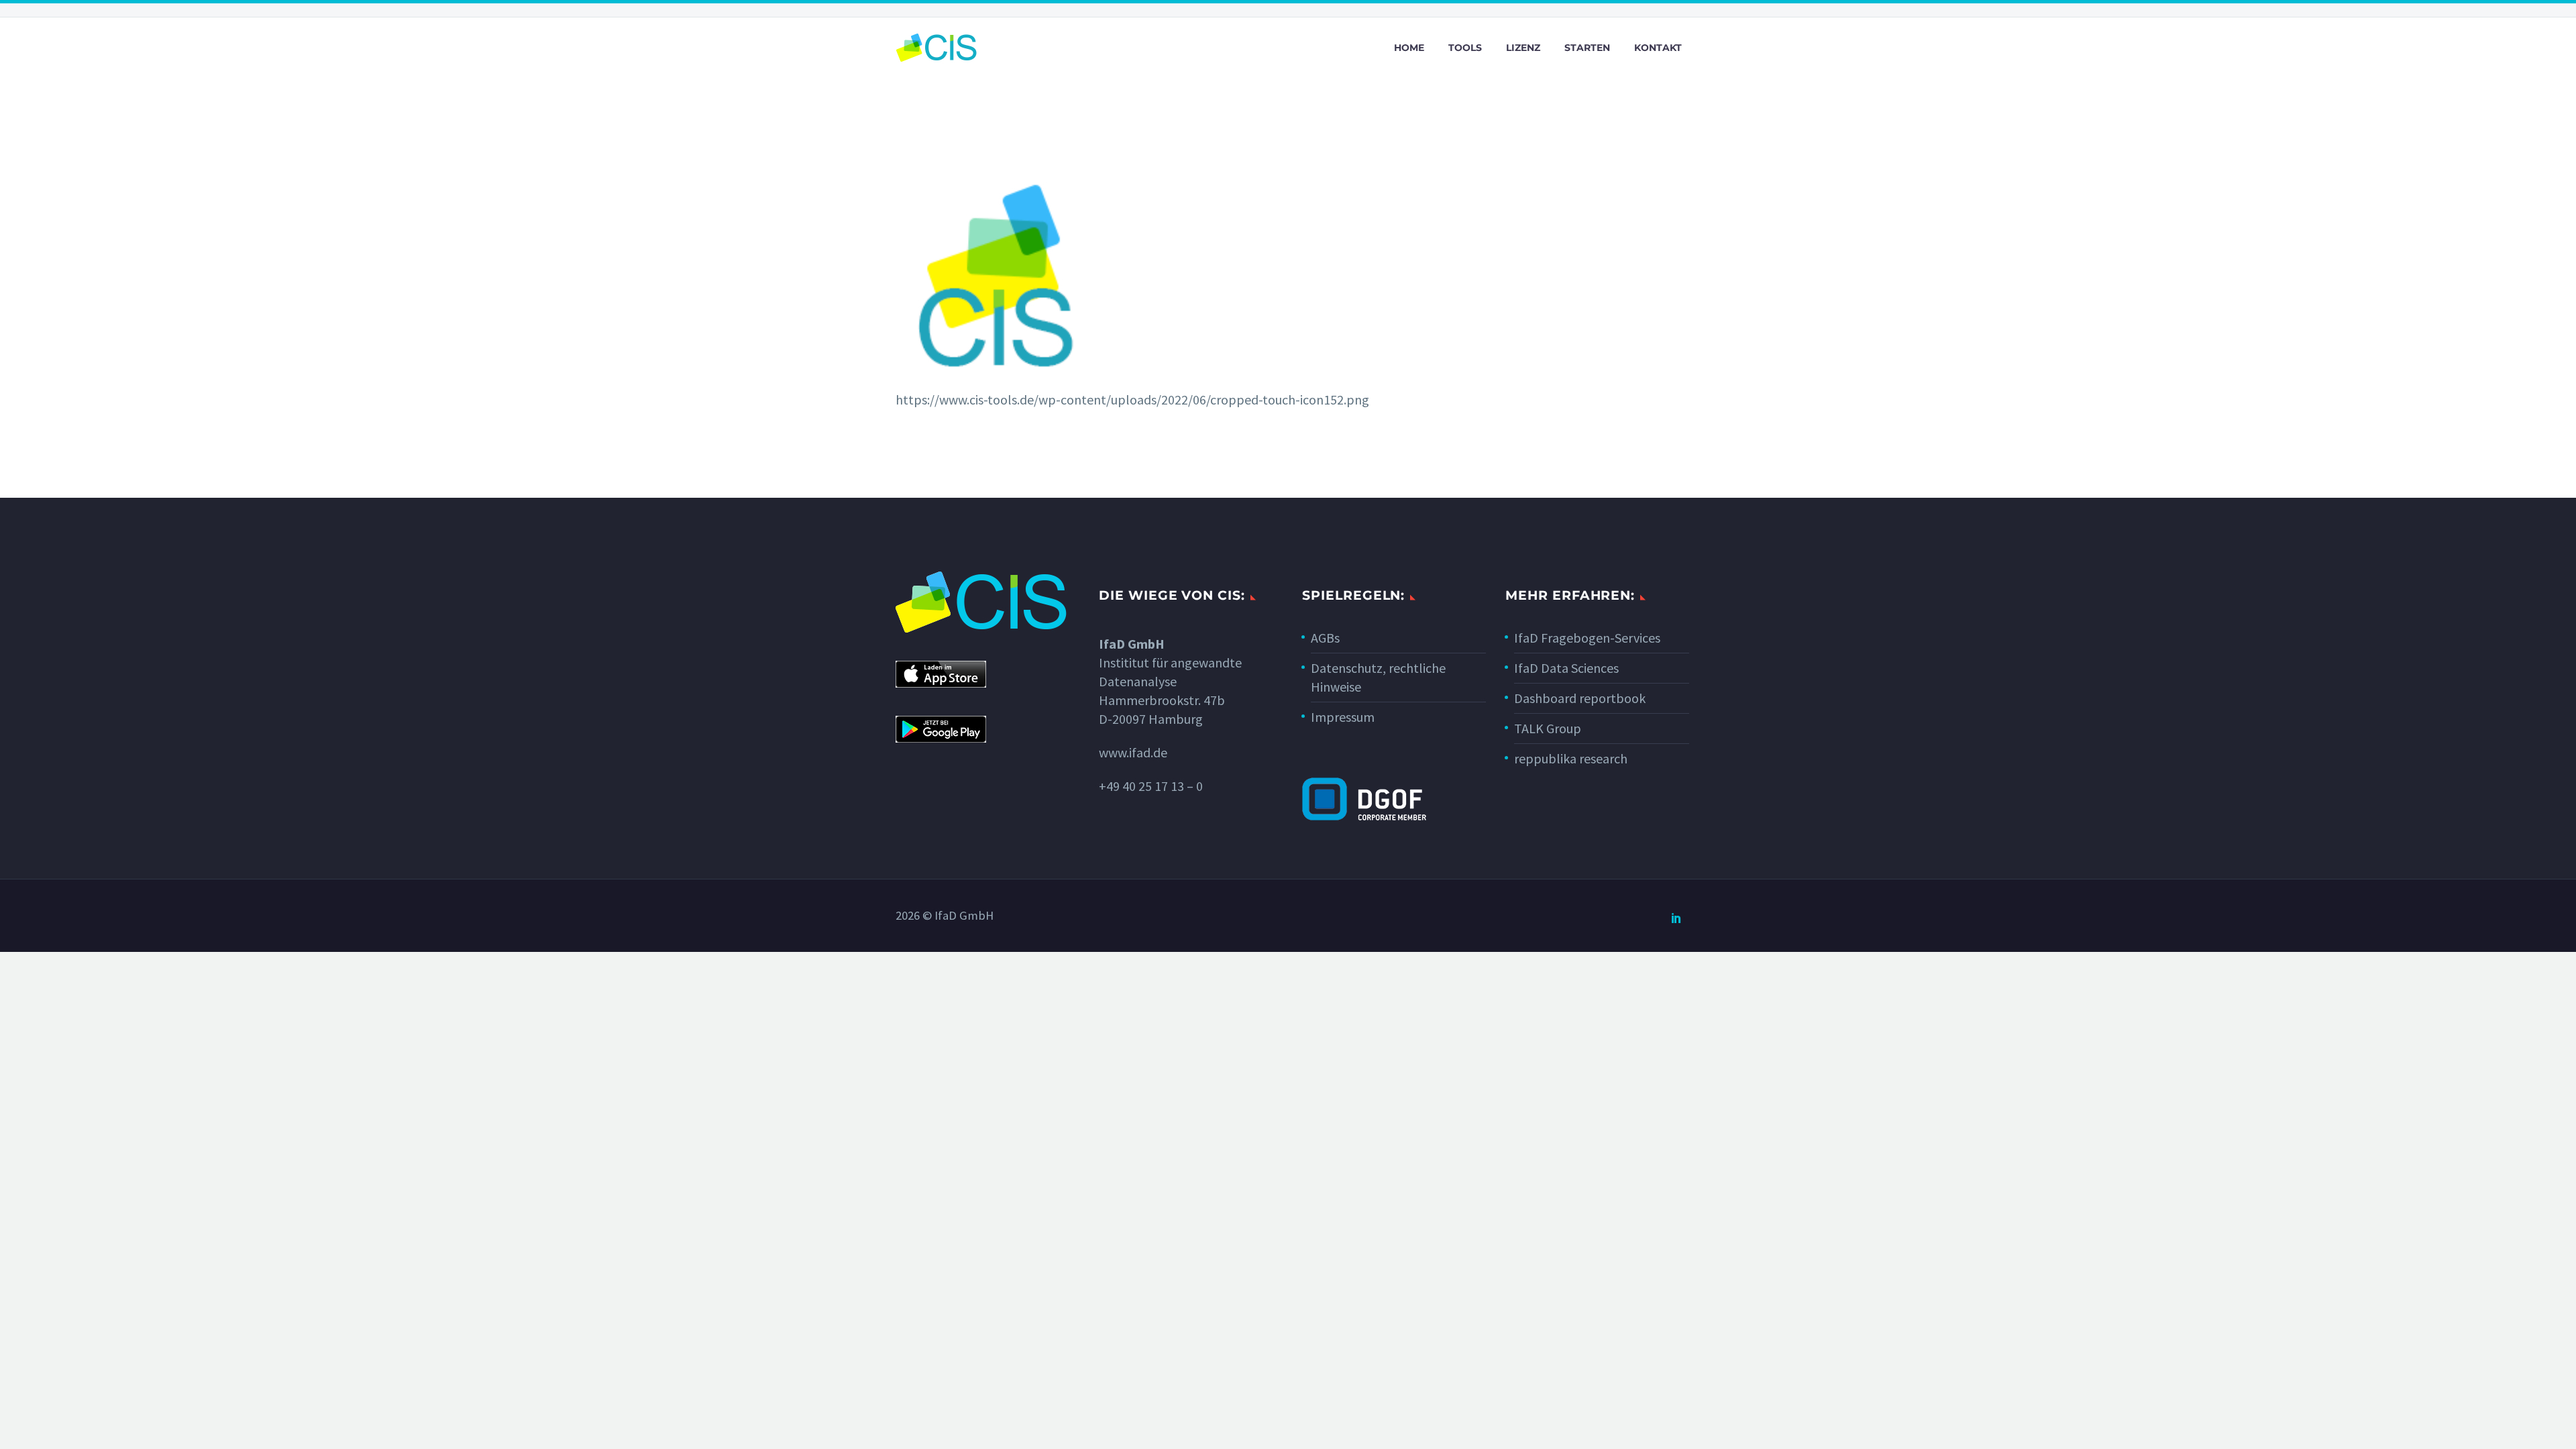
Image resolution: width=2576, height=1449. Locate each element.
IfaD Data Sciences (1566, 668)
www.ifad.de (1133, 752)
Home (1409, 48)
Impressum (1343, 717)
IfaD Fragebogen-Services (1587, 638)
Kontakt (1658, 48)
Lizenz (1523, 48)
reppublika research (1571, 758)
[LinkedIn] (1676, 918)
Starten (1587, 48)
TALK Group (1548, 728)
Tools (1465, 48)
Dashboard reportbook (1580, 698)
